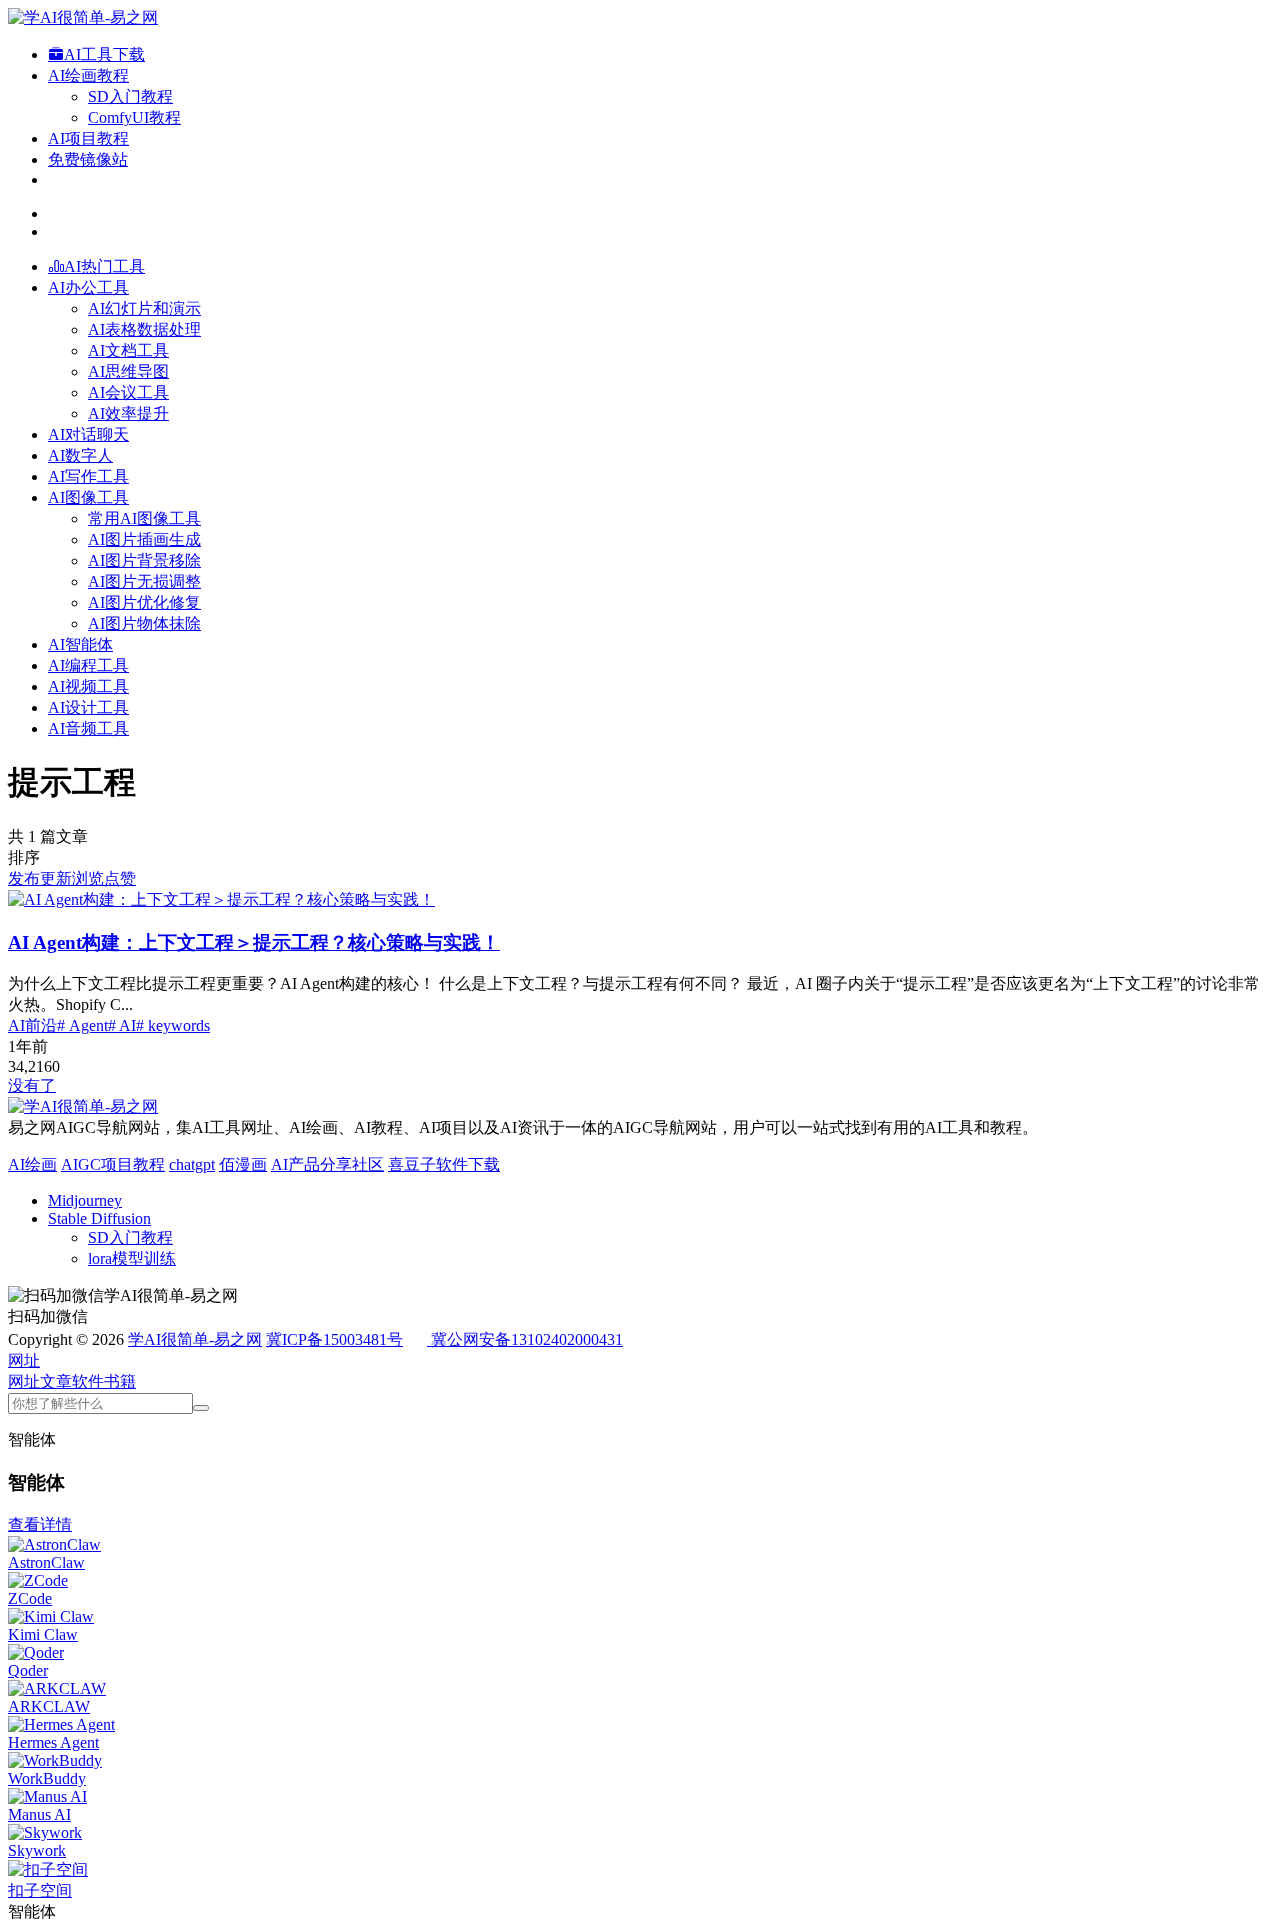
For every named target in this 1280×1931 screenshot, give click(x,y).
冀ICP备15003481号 (334, 1339)
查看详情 (40, 1524)
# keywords (173, 1025)
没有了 (32, 1085)
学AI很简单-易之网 (195, 1339)
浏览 (88, 878)
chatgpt (192, 1164)
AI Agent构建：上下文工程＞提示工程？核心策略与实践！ (254, 942)
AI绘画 (32, 1164)
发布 (24, 878)
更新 (56, 878)
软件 (88, 1381)
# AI (122, 1025)
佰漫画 (243, 1164)
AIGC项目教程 (113, 1164)
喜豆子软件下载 (444, 1164)
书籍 (120, 1381)
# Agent (82, 1025)
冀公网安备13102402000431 (527, 1339)
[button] (24, 1360)
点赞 (120, 878)
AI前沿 (32, 1025)
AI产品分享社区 (327, 1164)
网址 (24, 1381)
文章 (56, 1381)
